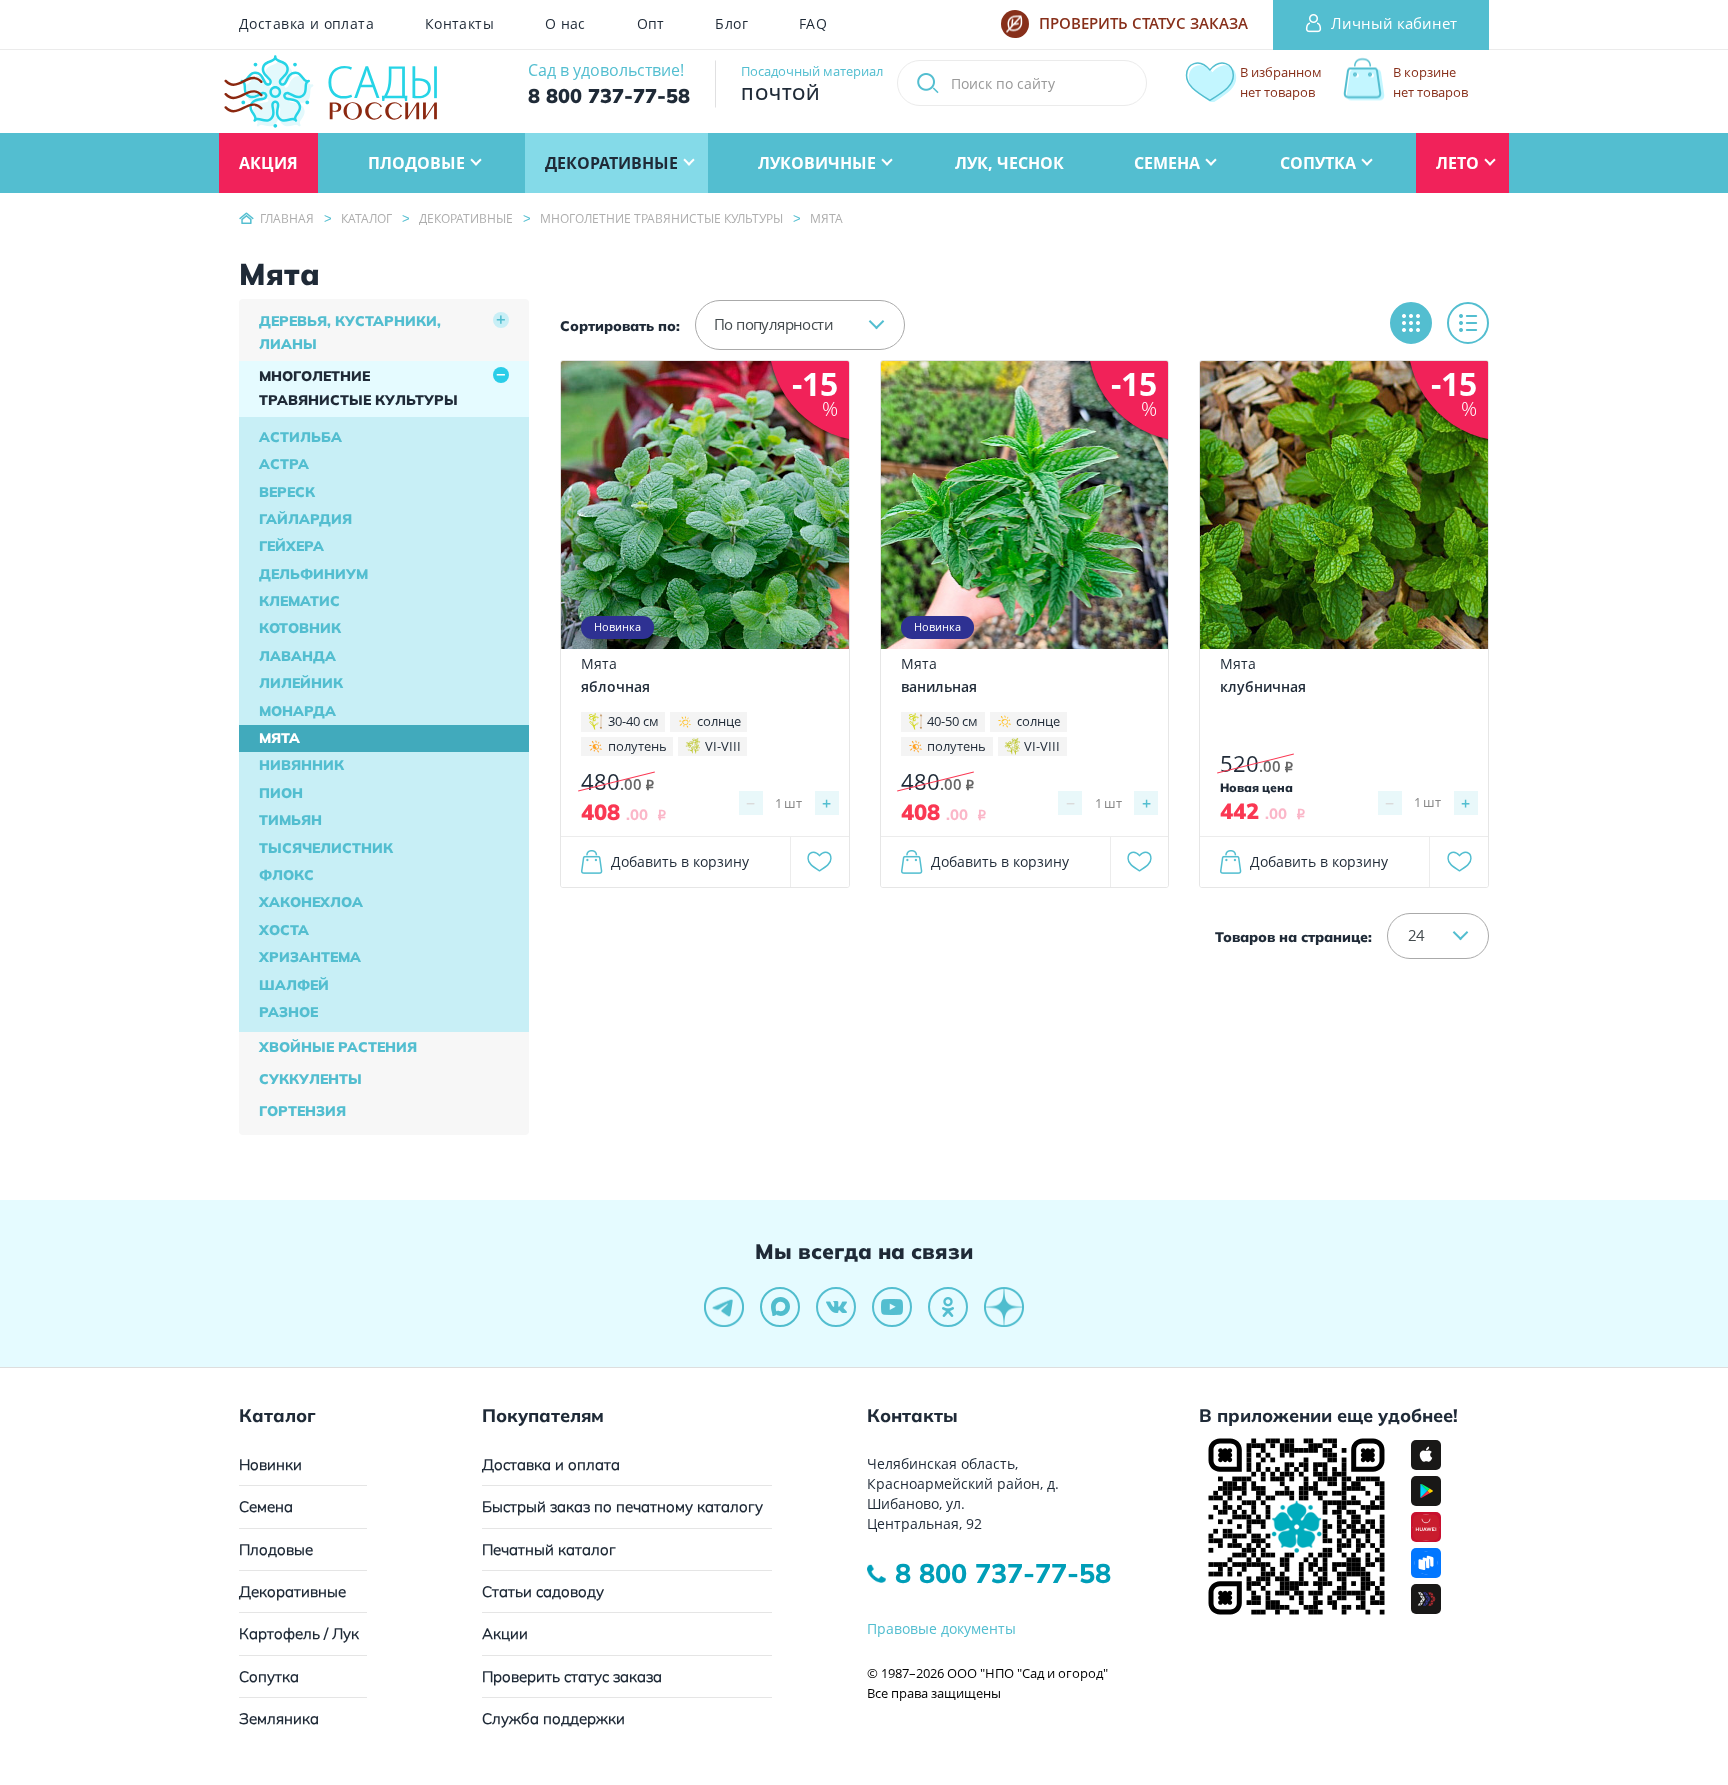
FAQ (813, 24)
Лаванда (297, 656)
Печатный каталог (549, 1549)
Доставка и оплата (306, 24)
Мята (279, 738)
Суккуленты (310, 1079)
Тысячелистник (326, 848)
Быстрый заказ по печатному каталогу (622, 1506)
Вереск (287, 492)
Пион (281, 793)
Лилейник (301, 683)
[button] (800, 325)
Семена (266, 1506)
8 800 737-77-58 (1003, 1573)
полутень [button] (637, 746)
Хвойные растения (338, 1047)
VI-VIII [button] (723, 746)
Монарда (297, 711)
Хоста (284, 930)
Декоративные (292, 1591)
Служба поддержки (553, 1718)
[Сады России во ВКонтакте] (836, 1307)
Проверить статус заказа (572, 1676)
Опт (651, 24)
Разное (288, 1012)
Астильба (300, 437)
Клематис (299, 601)
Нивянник (301, 765)
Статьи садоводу (543, 1591)
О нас (565, 24)
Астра (284, 464)
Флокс (286, 875)
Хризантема (310, 957)
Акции (505, 1633)
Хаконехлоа (311, 902)
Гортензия (302, 1111)
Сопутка (269, 1676)
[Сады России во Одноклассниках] (948, 1307)
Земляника (279, 1718)
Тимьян (290, 820)
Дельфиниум (313, 574)
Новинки (270, 1464)
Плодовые (276, 1549)
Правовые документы (941, 1628)
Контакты (459, 24)
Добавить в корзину (680, 861)
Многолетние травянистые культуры (358, 388)
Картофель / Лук (299, 1633)
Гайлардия (305, 519)
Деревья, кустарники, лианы (350, 333)
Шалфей (294, 985)
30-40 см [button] (633, 721)
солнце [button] (719, 721)
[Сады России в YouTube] (892, 1307)
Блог (731, 24)
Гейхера (291, 546)
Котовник (300, 628)
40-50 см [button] (952, 721)
